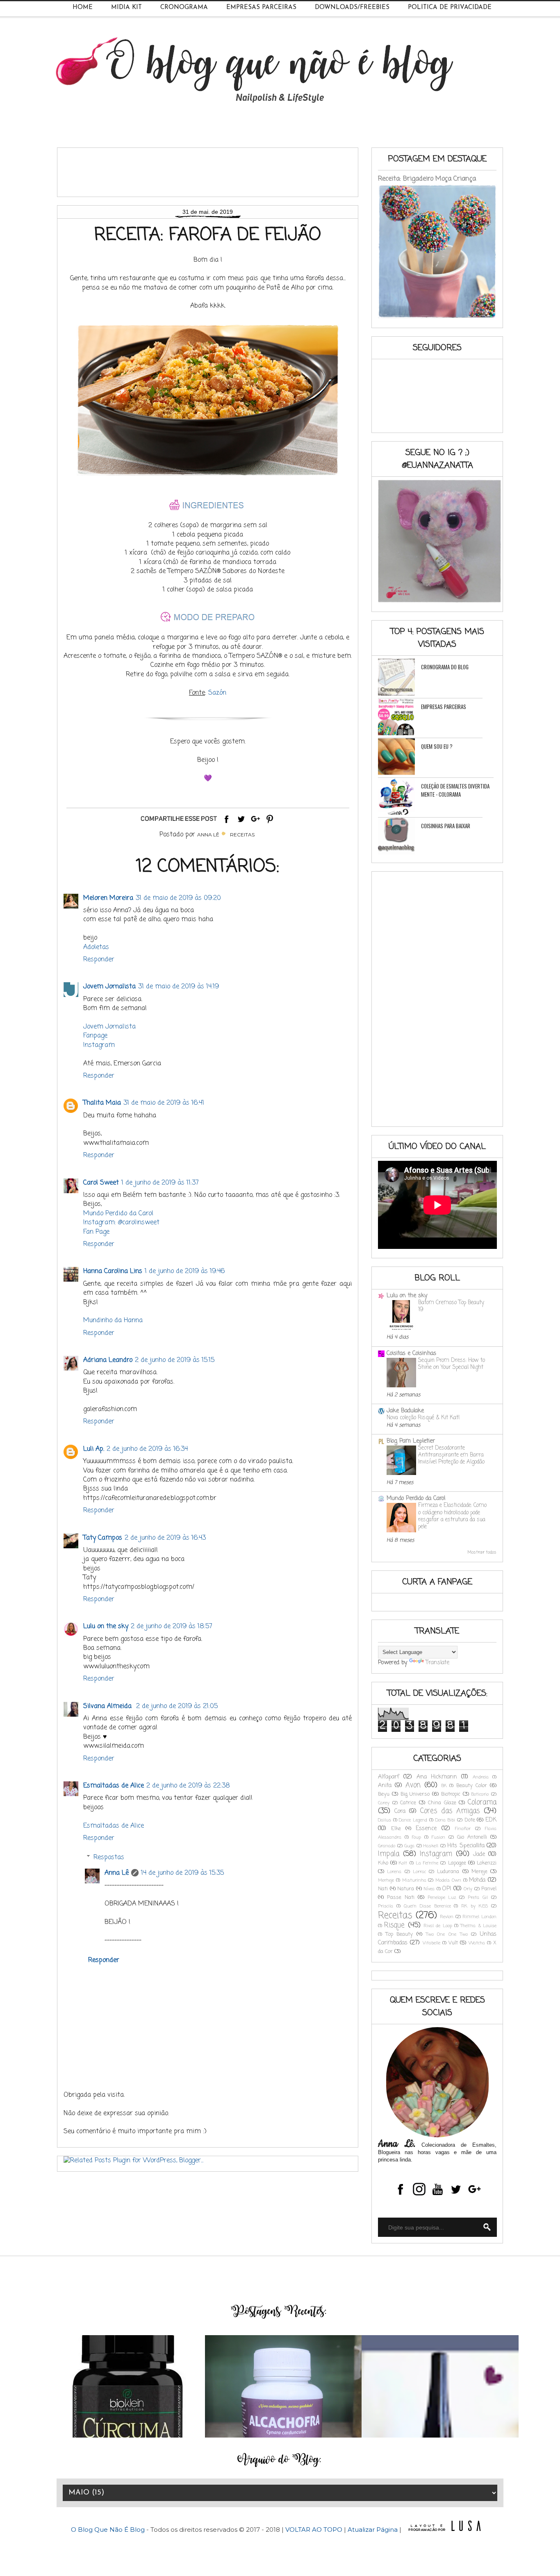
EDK (491, 1820)
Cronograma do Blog (445, 667)
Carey (384, 1803)
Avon (413, 1785)
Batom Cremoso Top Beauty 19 (451, 1306)
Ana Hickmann (437, 1777)
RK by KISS (475, 1906)
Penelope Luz (442, 1897)
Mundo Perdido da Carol (118, 1214)
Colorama (482, 1802)
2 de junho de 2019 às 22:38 (188, 1786)
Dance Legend (413, 1820)
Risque (394, 1925)
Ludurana (448, 1872)
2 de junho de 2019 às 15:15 (175, 1360)
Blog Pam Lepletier (411, 1441)
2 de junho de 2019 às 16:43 (165, 1538)
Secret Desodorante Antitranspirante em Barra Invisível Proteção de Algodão (451, 1455)
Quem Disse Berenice (427, 1906)
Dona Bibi (445, 1820)
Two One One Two (447, 1934)
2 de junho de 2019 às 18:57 (172, 1627)
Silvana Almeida (108, 1706)
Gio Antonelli (472, 1837)
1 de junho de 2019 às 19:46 (185, 1271)
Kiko (383, 1863)
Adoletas (96, 947)
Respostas (109, 1858)
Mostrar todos (482, 1552)
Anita (385, 1786)
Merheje (386, 1880)
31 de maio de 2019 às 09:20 (178, 898)
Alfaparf (389, 1777)
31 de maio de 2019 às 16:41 (164, 1103)
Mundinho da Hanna (113, 1321)
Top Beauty (400, 1934)
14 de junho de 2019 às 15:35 (182, 1873)
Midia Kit (126, 8)
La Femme (427, 1863)
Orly (468, 1889)
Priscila (386, 1906)
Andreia (481, 1777)
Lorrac (419, 1872)
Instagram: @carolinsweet (121, 1223)
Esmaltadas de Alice (114, 1786)
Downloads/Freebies (352, 8)
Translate (437, 1663)
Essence (426, 1829)
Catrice (408, 1803)
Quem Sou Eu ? (437, 746)
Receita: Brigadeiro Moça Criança (427, 179)
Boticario (480, 1794)
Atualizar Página (373, 2530)
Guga (409, 1846)
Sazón (217, 693)
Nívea (429, 1889)
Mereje (479, 1872)
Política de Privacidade (450, 8)
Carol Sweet (101, 1183)
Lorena (394, 1872)
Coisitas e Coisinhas (411, 1354)
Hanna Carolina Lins (113, 1271)
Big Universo (415, 1794)
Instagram (99, 1045)
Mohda (477, 1880)
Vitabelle (431, 1943)
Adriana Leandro (108, 1360)
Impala (389, 1854)
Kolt (403, 1863)
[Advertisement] (213, 169)
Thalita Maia (102, 1103)
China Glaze (442, 1803)
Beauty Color (472, 1786)
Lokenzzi (487, 1863)
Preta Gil (478, 1897)
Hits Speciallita (466, 1846)
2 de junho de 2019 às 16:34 (147, 1449)
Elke (396, 1829)
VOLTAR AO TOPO (314, 2530)
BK (444, 1786)
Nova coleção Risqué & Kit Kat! (423, 1418)
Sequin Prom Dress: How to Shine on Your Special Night (452, 1364)
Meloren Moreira (108, 898)
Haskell (431, 1846)
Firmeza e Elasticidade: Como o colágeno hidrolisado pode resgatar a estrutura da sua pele (452, 1516)
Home (83, 8)
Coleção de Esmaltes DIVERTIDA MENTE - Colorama (455, 790)
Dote (470, 1820)
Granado (387, 1846)
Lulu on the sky (106, 1627)
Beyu (384, 1794)
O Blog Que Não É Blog (109, 2530)
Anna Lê (117, 1873)
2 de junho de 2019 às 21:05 (177, 1706)
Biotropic (451, 1794)
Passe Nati (401, 1897)
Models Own (448, 1880)
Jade (479, 1854)
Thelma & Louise (478, 1926)
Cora (400, 1811)
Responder (99, 960)
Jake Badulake (405, 1411)
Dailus (385, 1820)
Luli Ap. (94, 1449)
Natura (406, 1889)
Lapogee (457, 1863)
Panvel (489, 1889)
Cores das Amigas (450, 1811)
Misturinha (414, 1880)
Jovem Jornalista (109, 987)
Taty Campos (103, 1538)
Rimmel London (479, 1917)
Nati (383, 1889)
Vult (453, 1943)
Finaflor (463, 1829)
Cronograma (184, 8)
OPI (447, 1889)
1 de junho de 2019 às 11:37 (160, 1183)
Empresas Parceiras (261, 8)
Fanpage (95, 1036)
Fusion (438, 1837)
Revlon (447, 1917)
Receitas (242, 835)
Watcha (477, 1943)
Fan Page (96, 1232)
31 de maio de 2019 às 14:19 (179, 987)
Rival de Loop (438, 1926)
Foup (417, 1837)
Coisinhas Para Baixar (446, 826)
